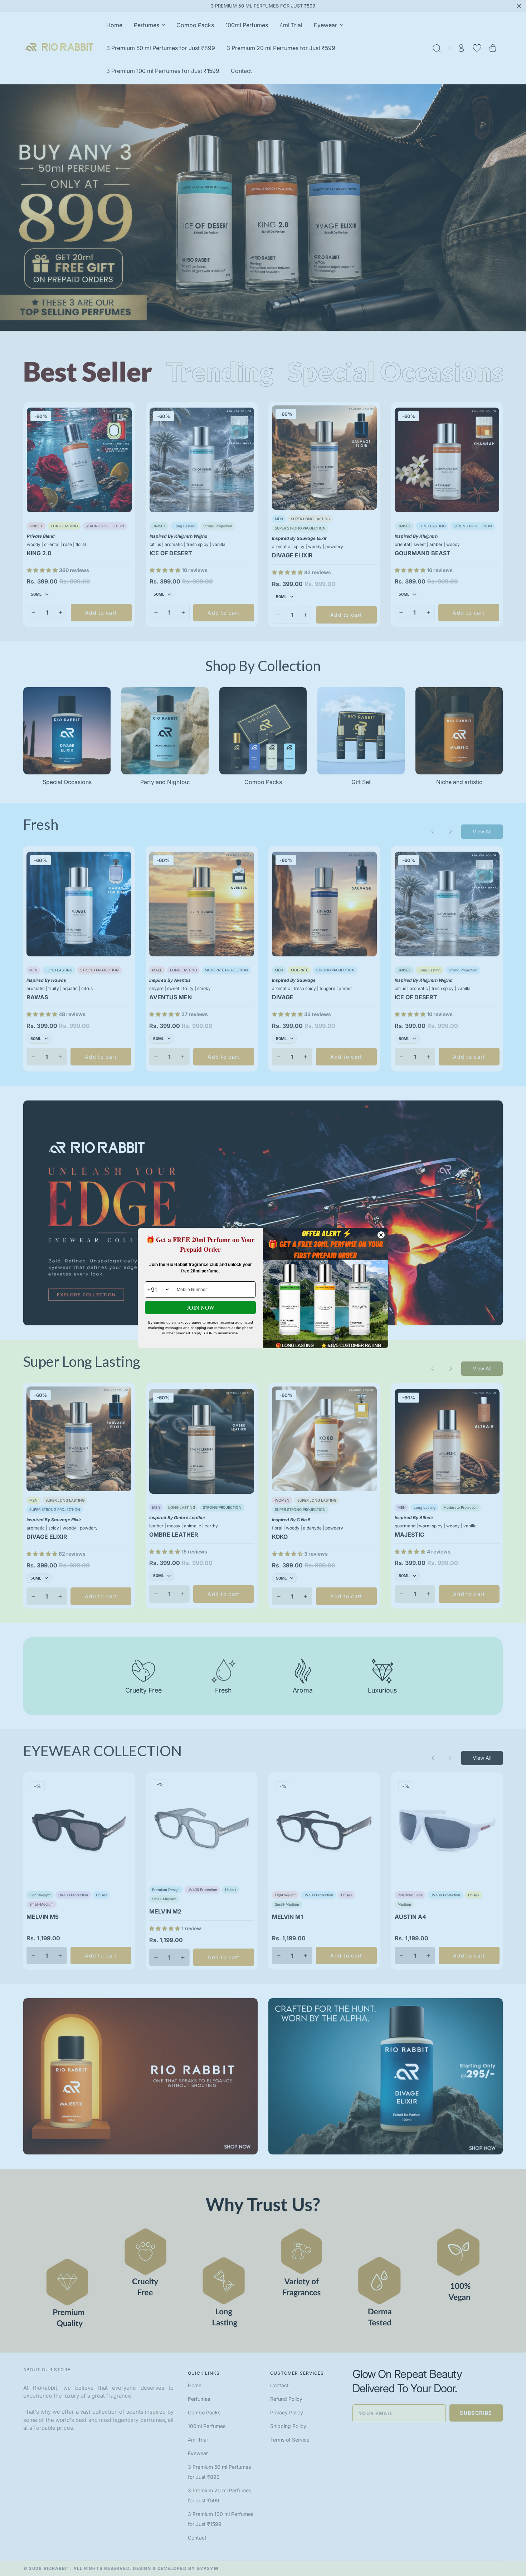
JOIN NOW (201, 1307)
